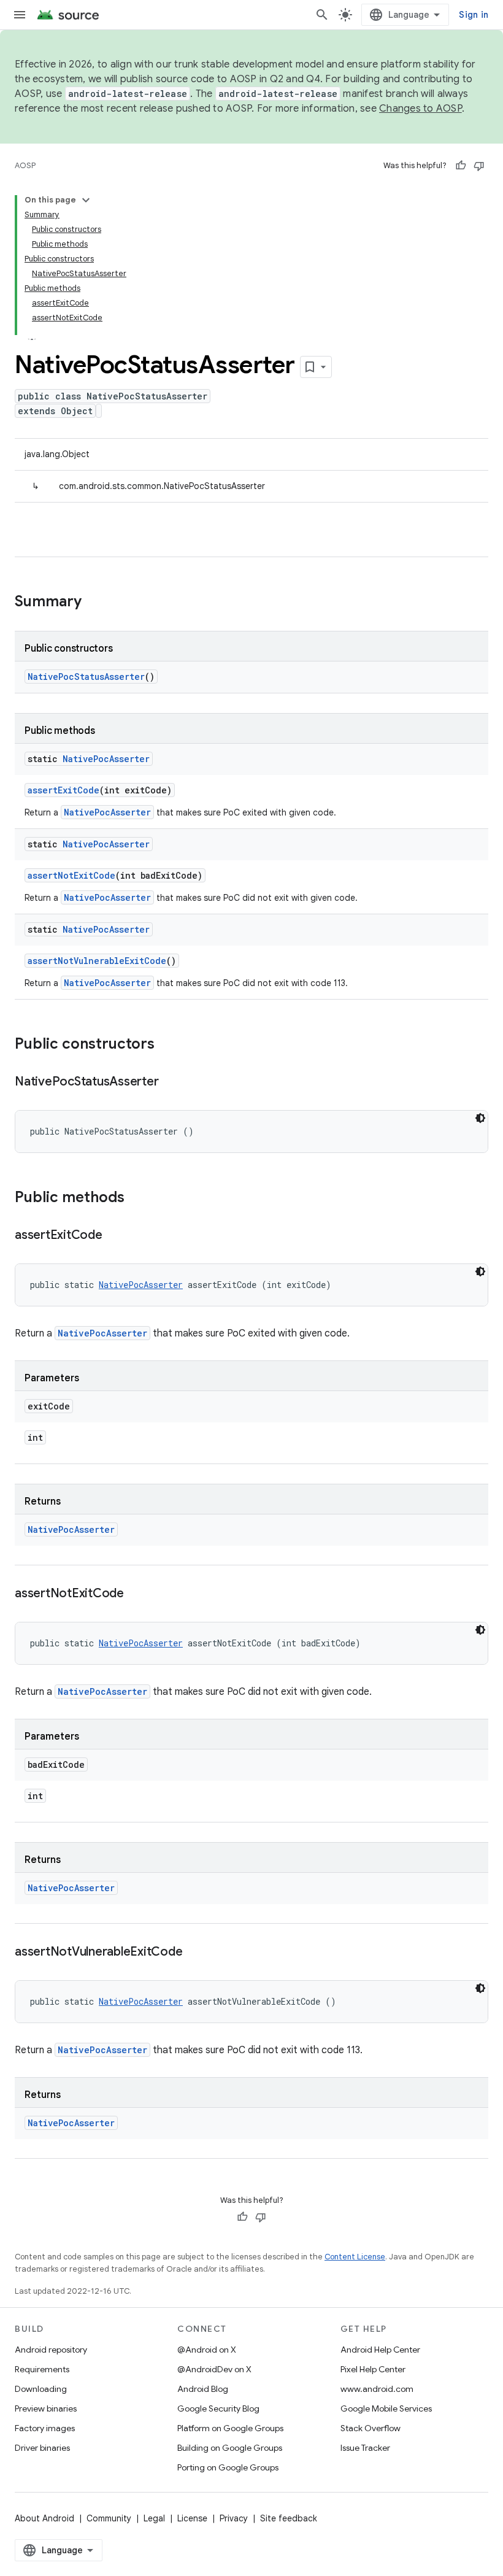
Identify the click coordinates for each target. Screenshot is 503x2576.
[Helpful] (461, 166)
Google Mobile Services (386, 2408)
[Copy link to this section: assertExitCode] (115, 1236)
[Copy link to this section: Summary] (94, 603)
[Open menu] (20, 15)
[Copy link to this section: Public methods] (137, 1198)
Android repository (51, 2350)
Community (109, 2518)
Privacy (234, 2518)
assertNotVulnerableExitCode (97, 961)
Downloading (41, 2389)
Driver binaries (42, 2448)
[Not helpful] (479, 166)
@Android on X (207, 2350)
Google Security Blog (218, 2408)
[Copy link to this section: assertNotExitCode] (136, 1594)
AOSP (25, 165)
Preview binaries (46, 2408)
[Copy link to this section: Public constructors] (167, 1045)
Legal (154, 2518)
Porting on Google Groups (228, 2467)
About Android (44, 2518)
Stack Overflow (371, 2428)
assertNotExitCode (71, 875)
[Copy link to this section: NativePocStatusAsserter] (171, 1082)
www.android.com (377, 2389)
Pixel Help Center (373, 2369)
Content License (355, 2257)
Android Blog (203, 2389)
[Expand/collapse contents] (86, 200)
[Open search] (322, 15)
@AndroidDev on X (214, 2369)
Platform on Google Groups (230, 2428)
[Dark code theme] (480, 1118)
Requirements (42, 2369)
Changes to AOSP (420, 109)
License (192, 2518)
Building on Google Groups (230, 2448)
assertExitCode (63, 790)
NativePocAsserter (106, 759)
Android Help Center (380, 2350)
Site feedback (289, 2518)
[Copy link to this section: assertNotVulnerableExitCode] (194, 1953)
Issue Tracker (365, 2448)
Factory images (45, 2428)
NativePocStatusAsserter (86, 677)
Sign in (474, 15)
